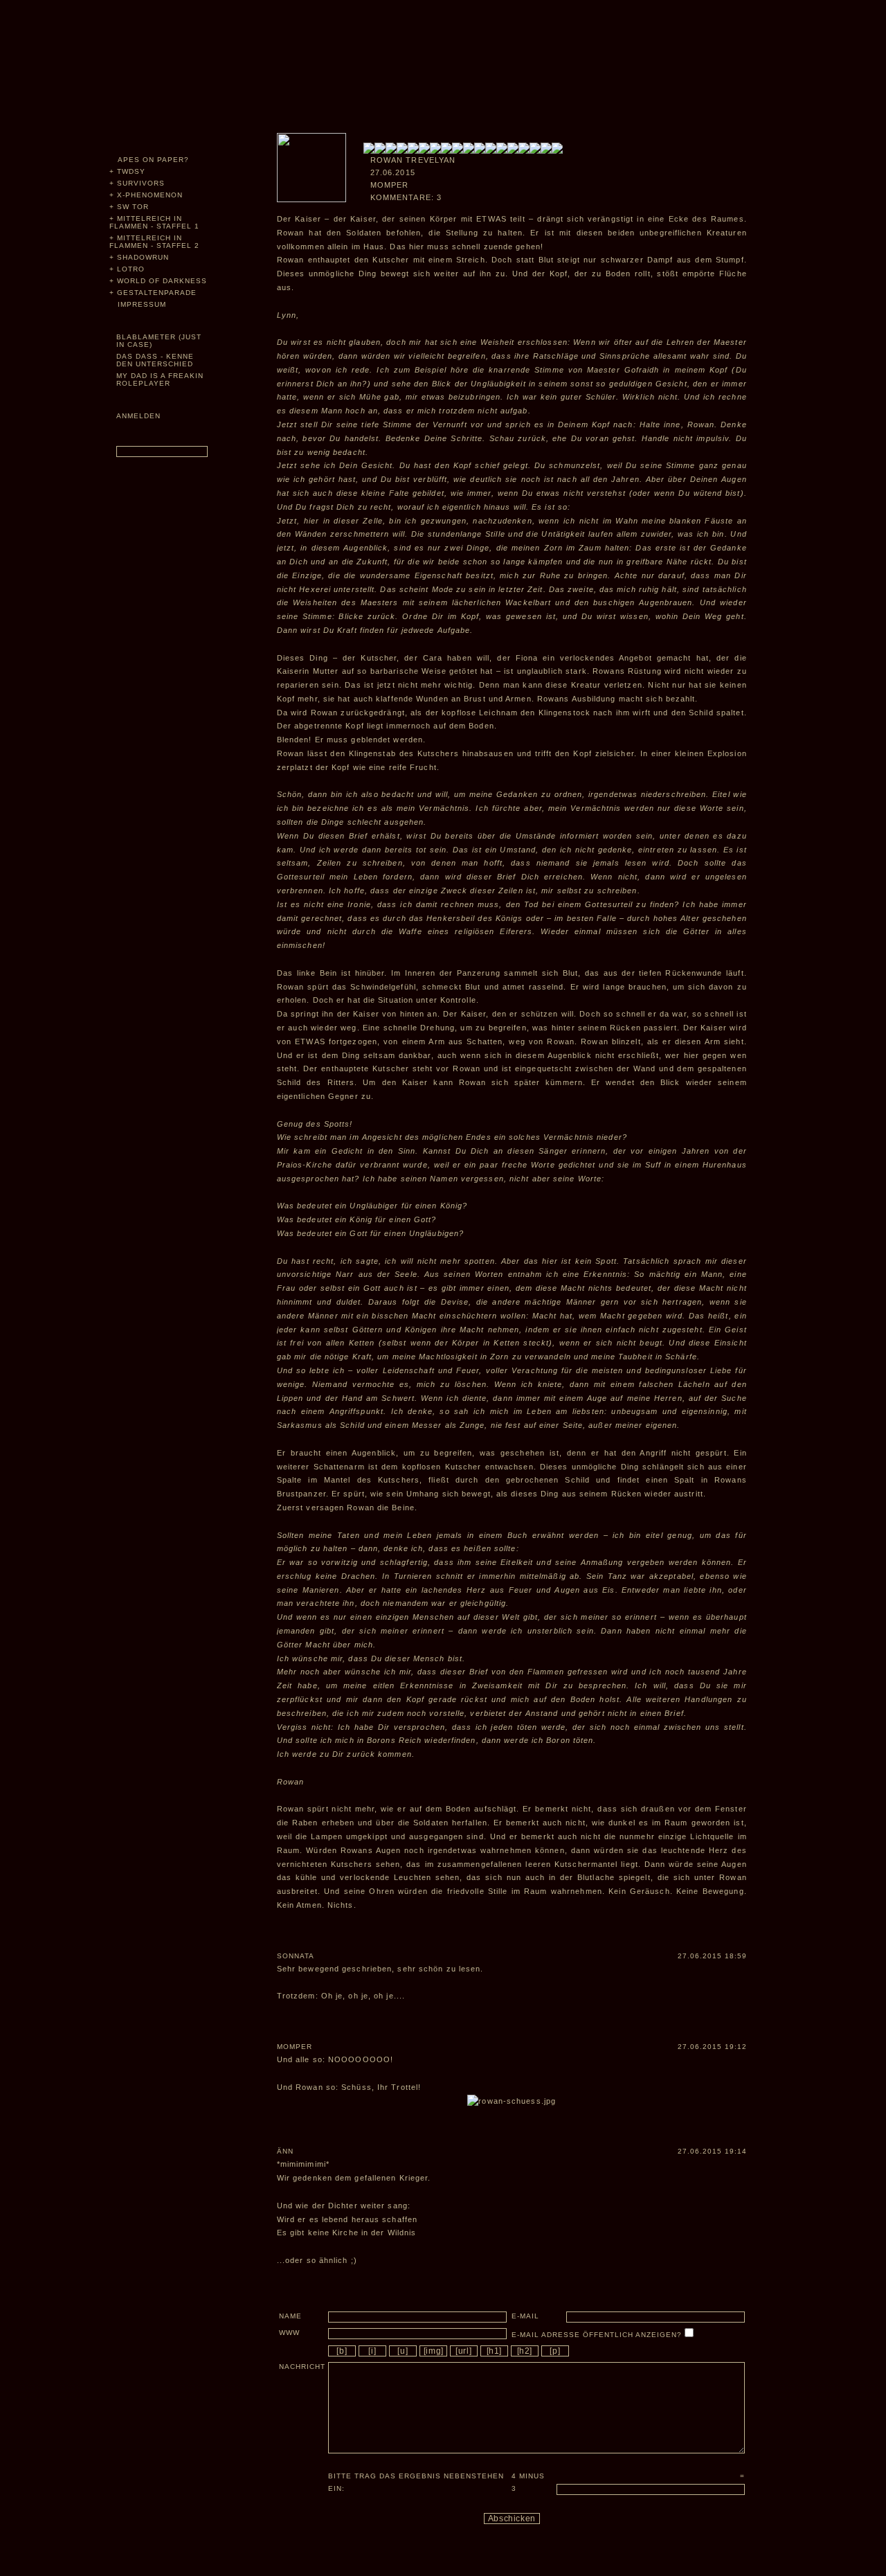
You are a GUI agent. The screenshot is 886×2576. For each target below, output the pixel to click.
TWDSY (131, 171)
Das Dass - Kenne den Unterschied (155, 360)
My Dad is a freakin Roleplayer (160, 379)
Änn (285, 2151)
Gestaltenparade (157, 293)
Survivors (141, 183)
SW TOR (133, 207)
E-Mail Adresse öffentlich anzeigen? (598, 2335)
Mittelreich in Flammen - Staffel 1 (154, 222)
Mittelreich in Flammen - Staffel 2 (154, 242)
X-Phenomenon (150, 195)
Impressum (142, 304)
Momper (295, 2047)
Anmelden (138, 416)
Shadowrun (143, 257)
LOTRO (131, 269)
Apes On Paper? (153, 160)
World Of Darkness (162, 281)
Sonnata (296, 1956)
